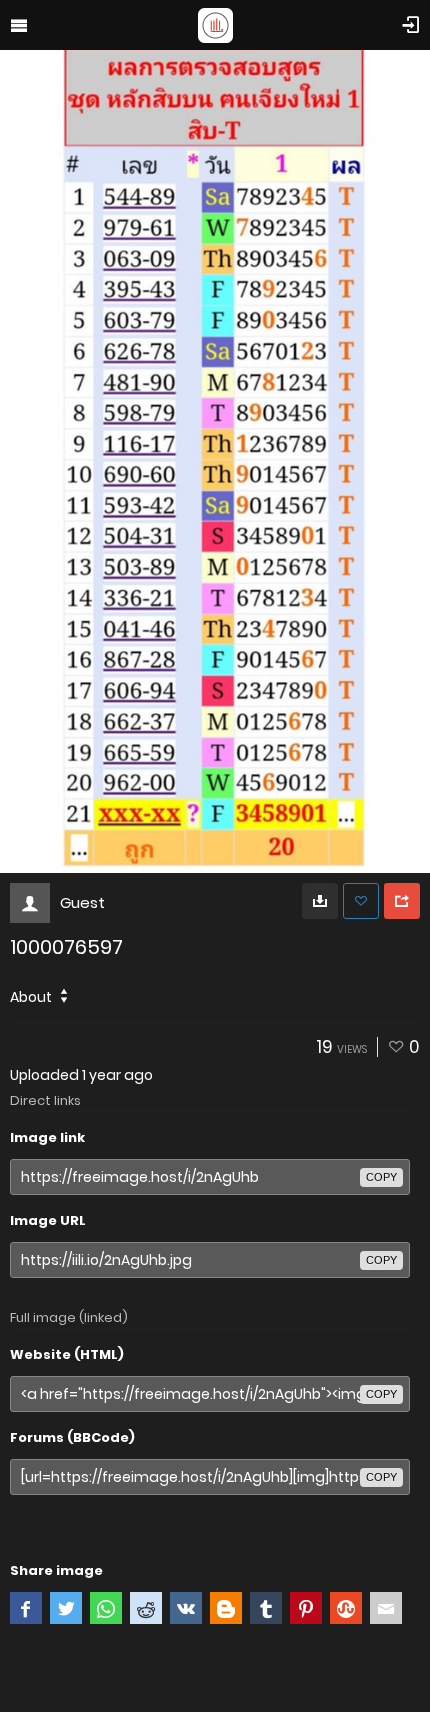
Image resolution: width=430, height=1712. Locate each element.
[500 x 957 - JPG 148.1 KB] (320, 901)
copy (381, 1177)
